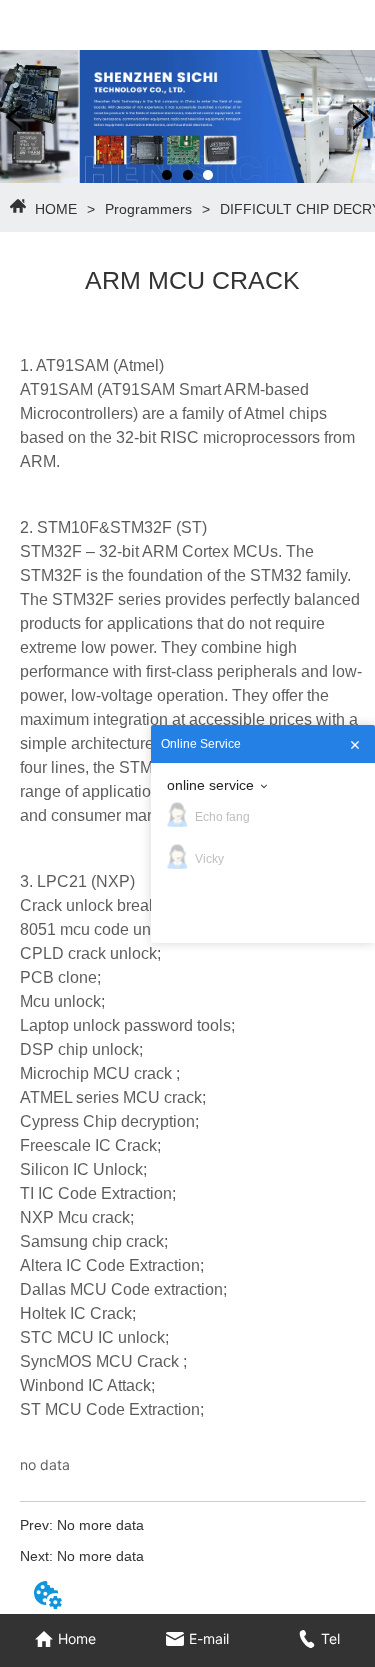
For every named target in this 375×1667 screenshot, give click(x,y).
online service (210, 785)
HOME (56, 209)
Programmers (148, 209)
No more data (100, 1525)
